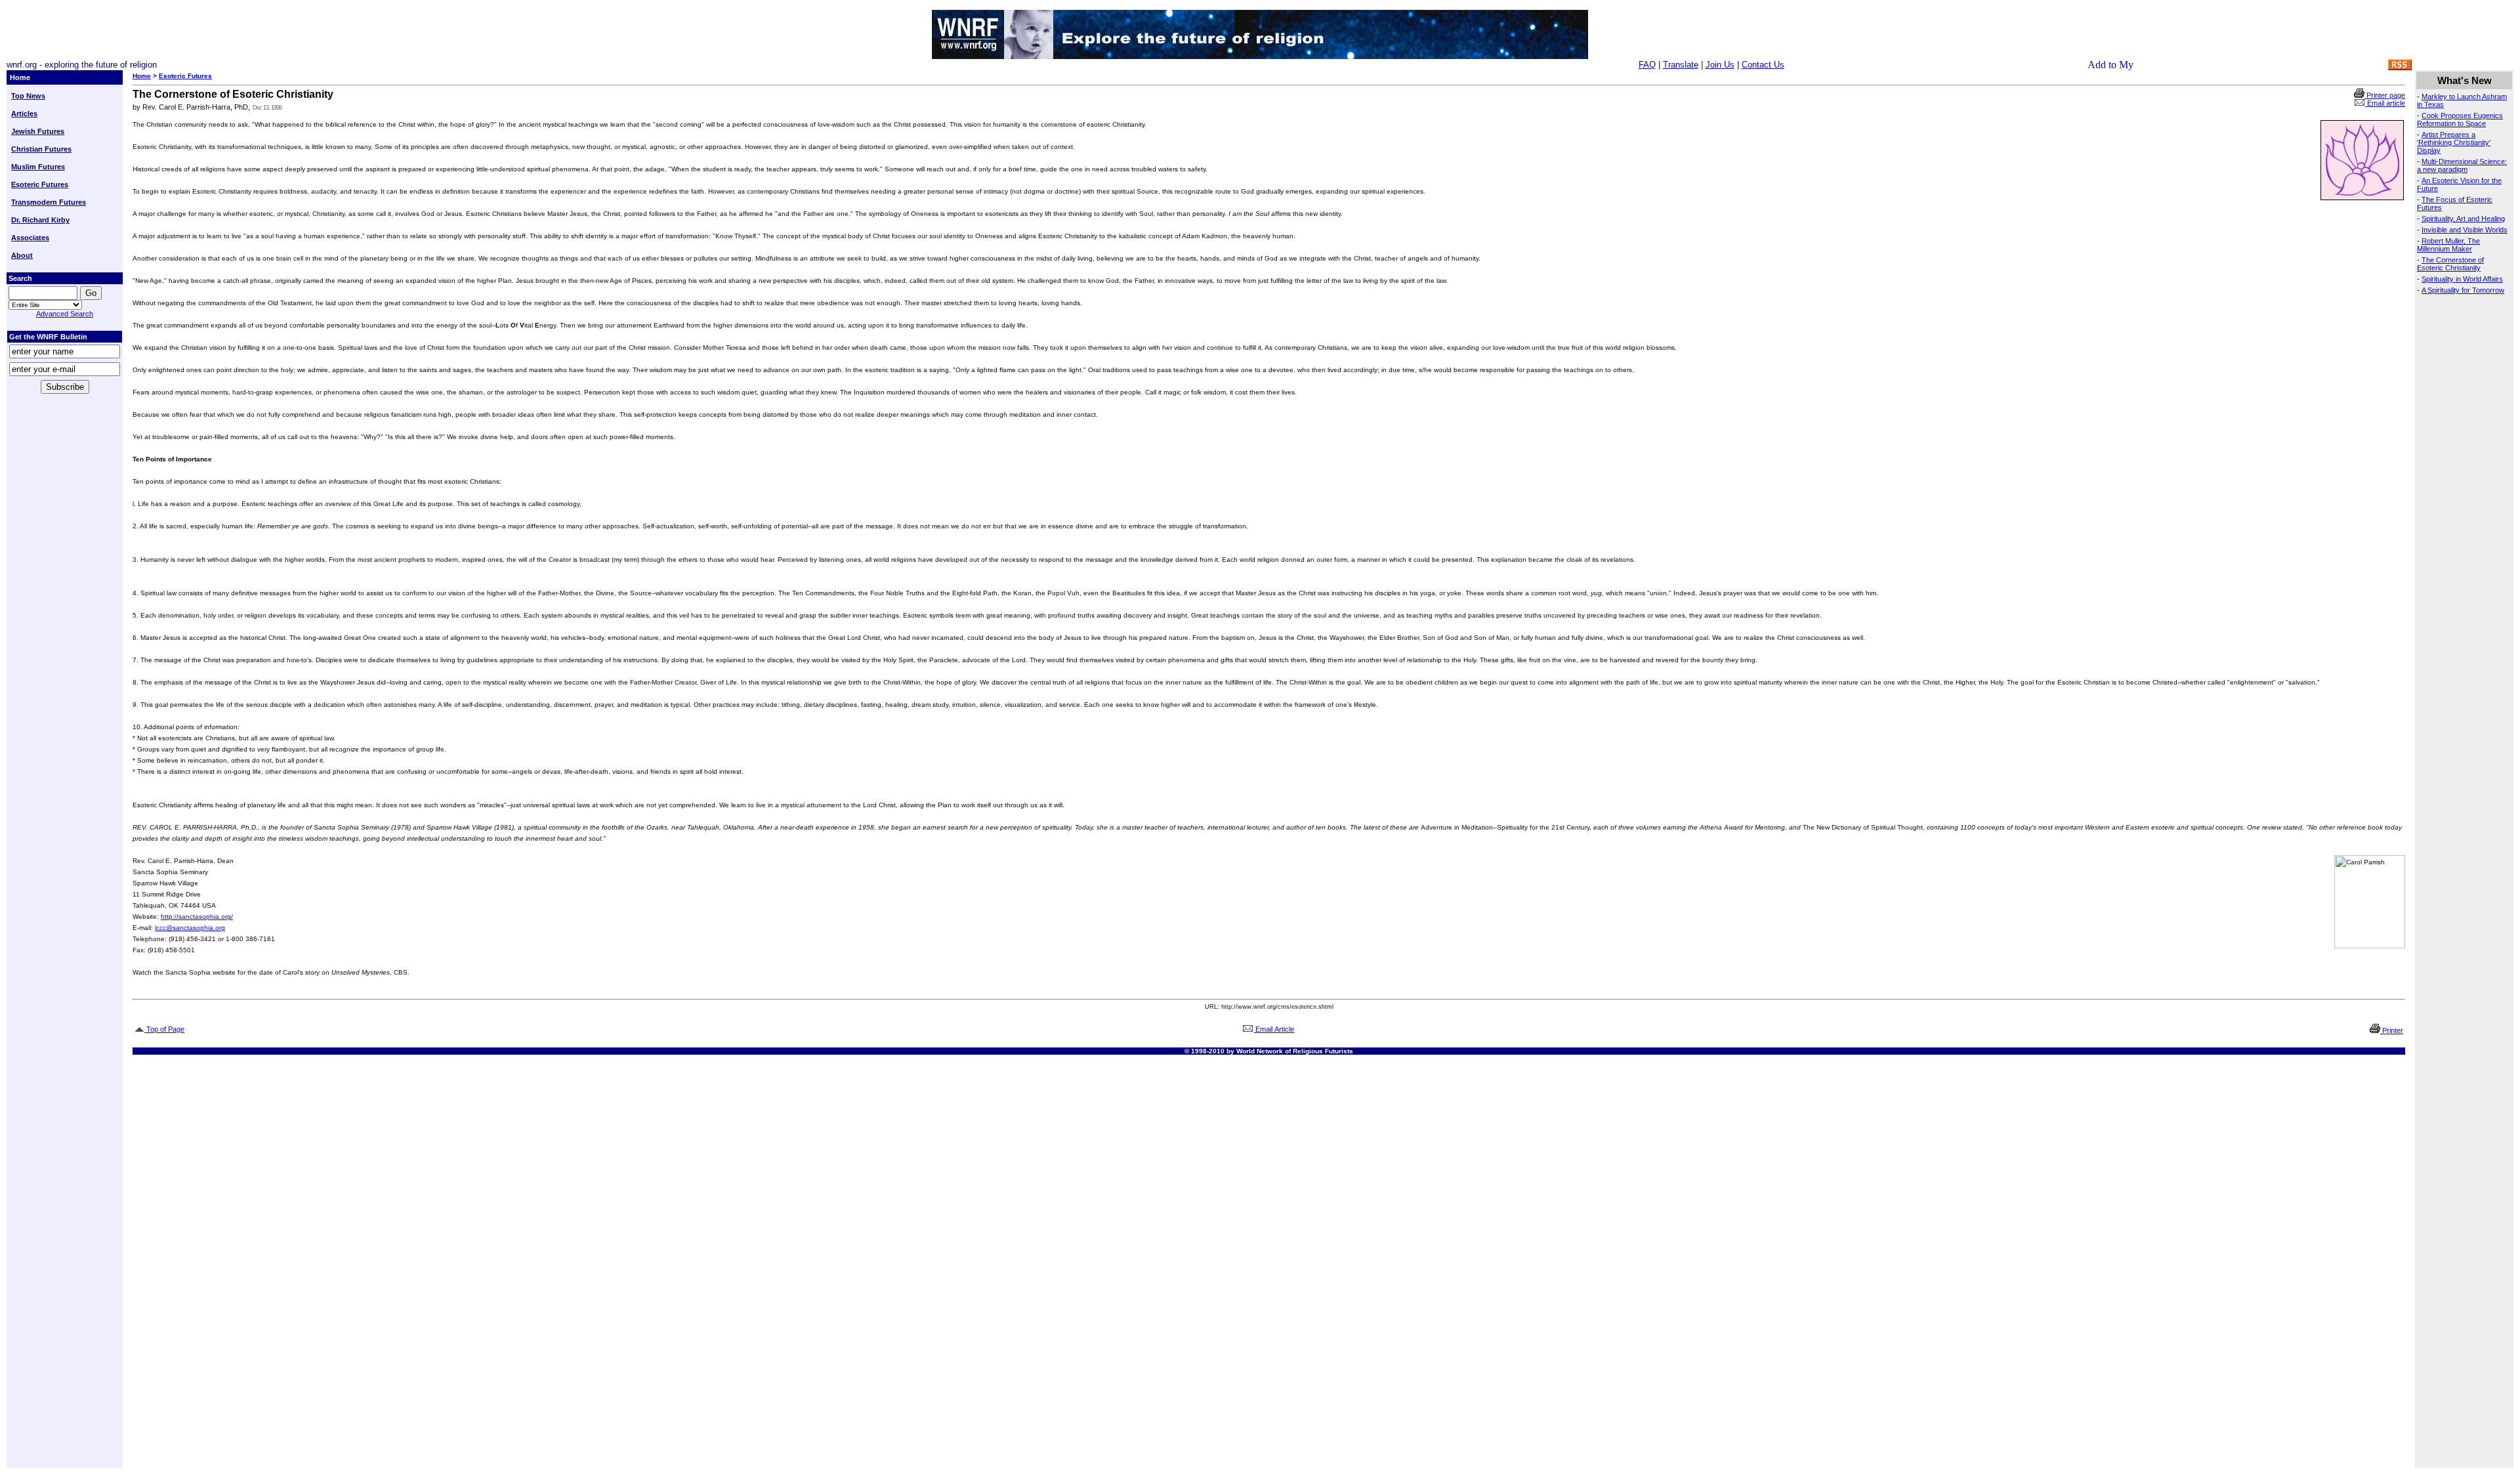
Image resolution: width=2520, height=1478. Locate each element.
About (22, 255)
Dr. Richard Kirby (40, 220)
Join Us (1720, 65)
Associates (30, 238)
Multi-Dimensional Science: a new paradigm (2462, 165)
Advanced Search (65, 314)
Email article (2385, 103)
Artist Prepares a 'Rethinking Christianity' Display (2454, 142)
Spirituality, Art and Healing (2463, 219)
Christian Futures (41, 149)
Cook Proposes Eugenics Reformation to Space (2460, 119)
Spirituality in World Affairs (2462, 279)
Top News (28, 96)
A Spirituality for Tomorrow (2463, 290)
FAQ (1647, 65)
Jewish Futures (38, 131)
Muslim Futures (38, 167)
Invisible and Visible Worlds (2465, 230)
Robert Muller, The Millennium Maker (2448, 245)
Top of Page (164, 1029)
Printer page (2385, 95)
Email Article (1274, 1029)
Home (142, 76)
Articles (24, 114)
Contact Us (1763, 65)
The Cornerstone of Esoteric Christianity (2450, 264)
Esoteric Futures (40, 184)
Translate (1681, 65)
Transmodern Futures (49, 202)
